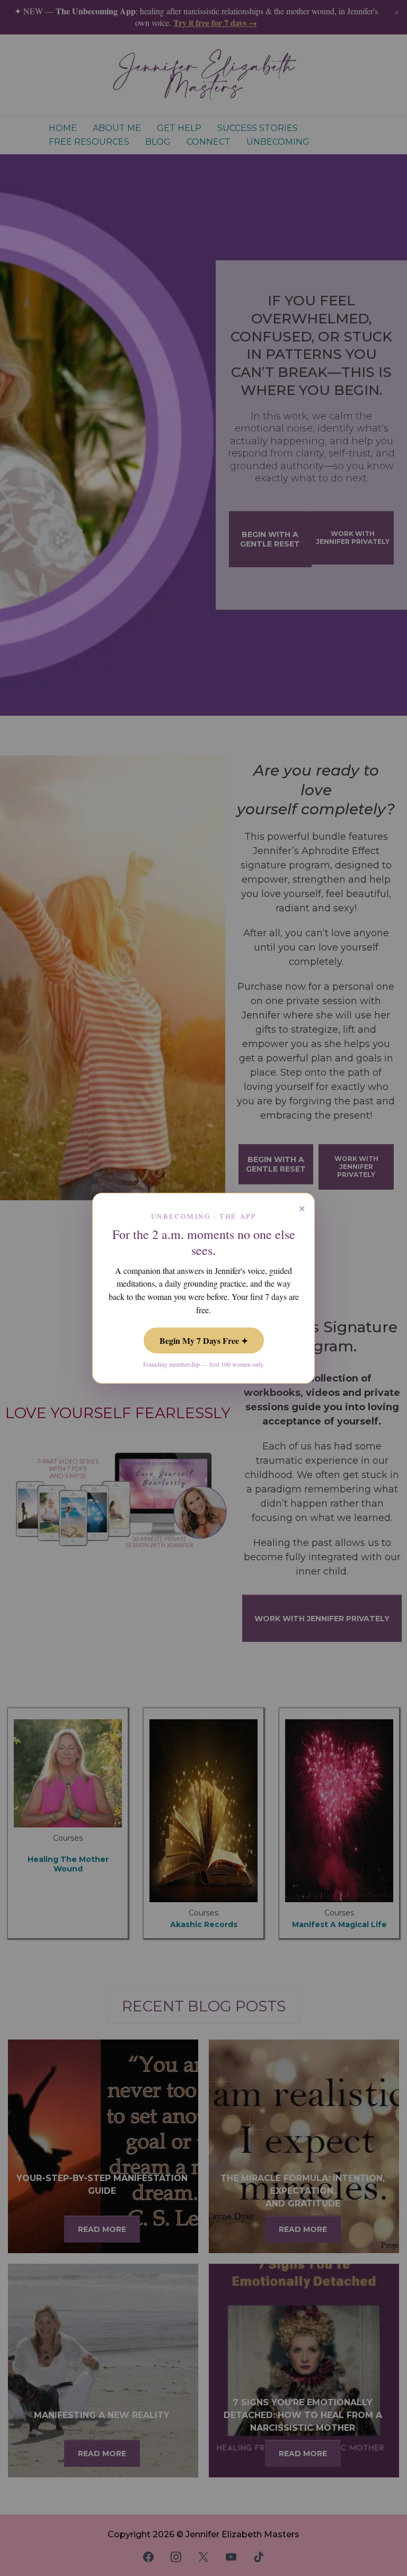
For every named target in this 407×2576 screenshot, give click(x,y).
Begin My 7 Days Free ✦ (204, 1340)
